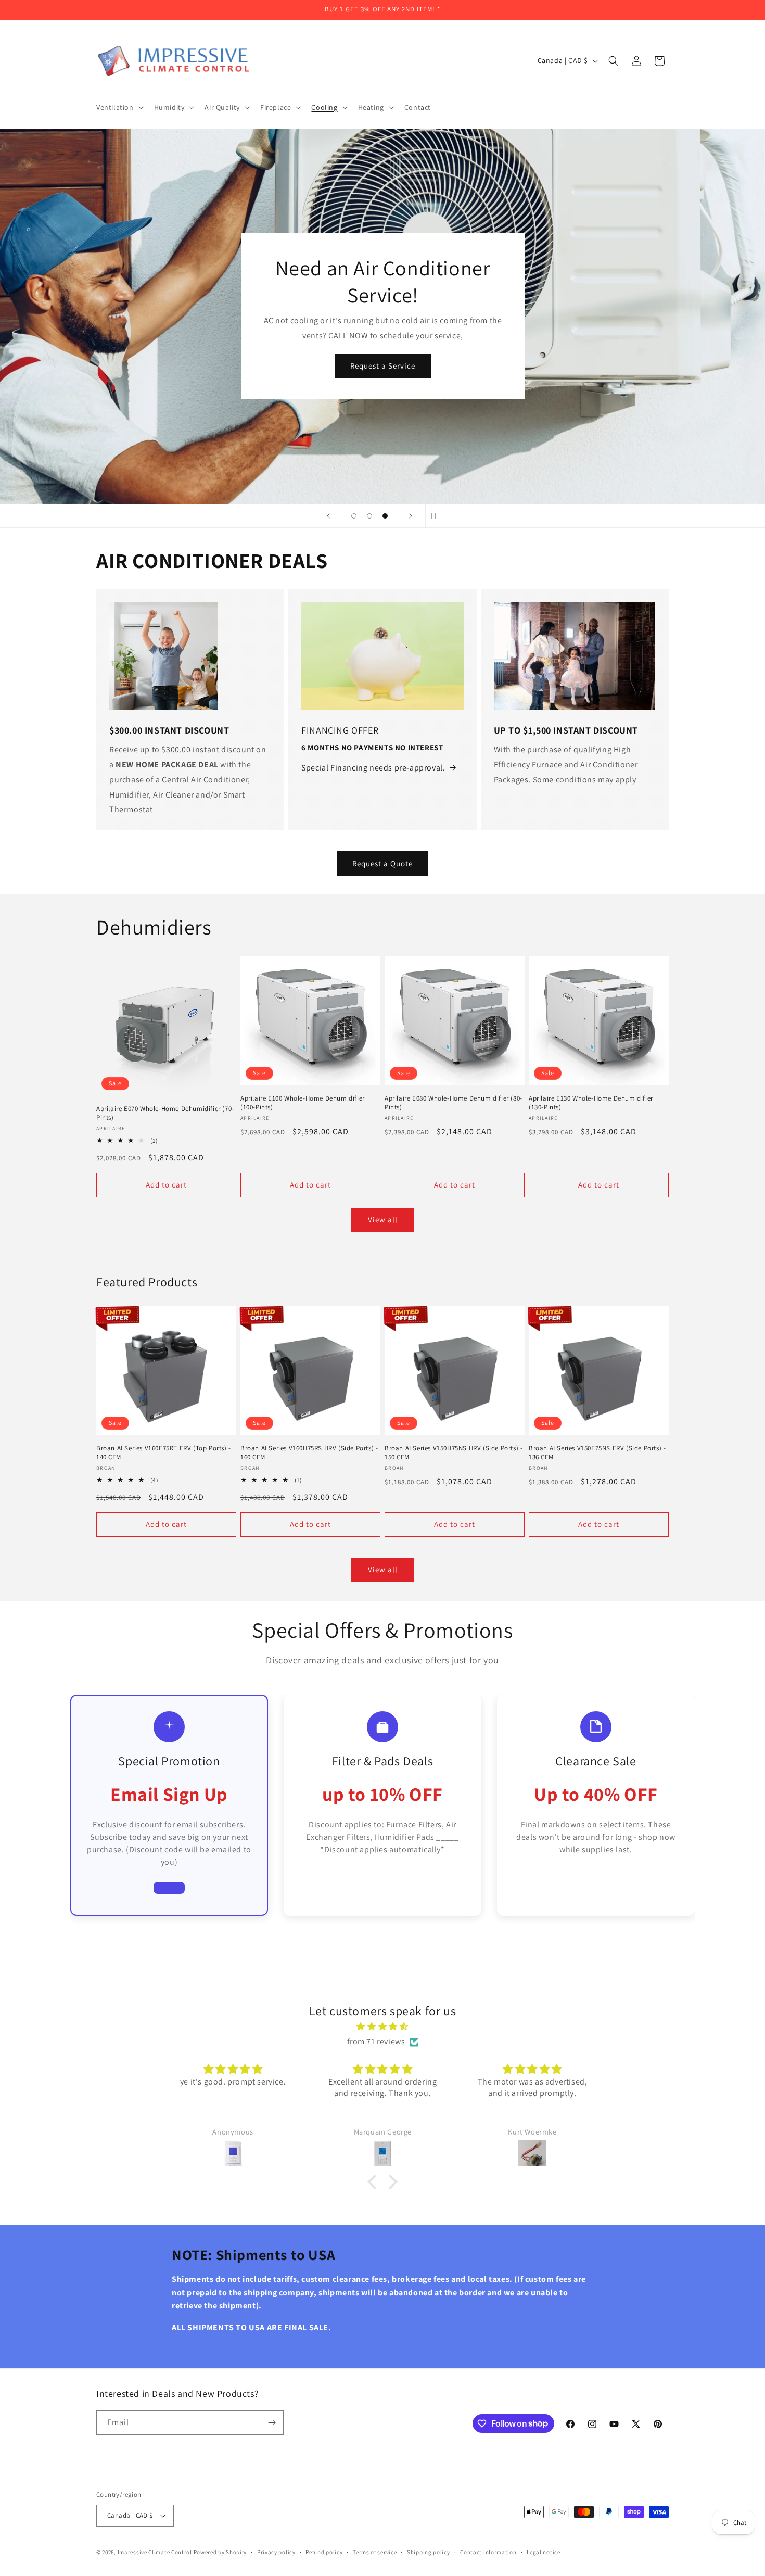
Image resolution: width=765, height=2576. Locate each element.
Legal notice (543, 2552)
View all (383, 1220)
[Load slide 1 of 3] (354, 516)
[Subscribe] (272, 2423)
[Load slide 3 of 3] (385, 516)
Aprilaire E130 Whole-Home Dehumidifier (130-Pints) (591, 1103)
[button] (119, 107)
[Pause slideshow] (437, 516)
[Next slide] (411, 516)
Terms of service (375, 2552)
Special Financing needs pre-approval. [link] (373, 768)
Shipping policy (429, 2552)
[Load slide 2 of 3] (369, 516)
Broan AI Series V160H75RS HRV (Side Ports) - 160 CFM (309, 1453)
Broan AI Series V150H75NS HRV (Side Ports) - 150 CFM (454, 1453)
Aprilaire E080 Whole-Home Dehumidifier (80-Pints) (454, 1103)
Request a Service (383, 366)
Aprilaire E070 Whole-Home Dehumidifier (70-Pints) (165, 1113)
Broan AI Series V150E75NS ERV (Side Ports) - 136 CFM (597, 1453)
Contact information (488, 2552)
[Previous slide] (328, 516)
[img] (382, 2027)
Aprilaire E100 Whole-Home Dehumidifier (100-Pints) (303, 1103)
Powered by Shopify (220, 2552)
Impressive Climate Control (155, 2552)
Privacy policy (276, 2552)
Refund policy (324, 2552)
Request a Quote (382, 863)
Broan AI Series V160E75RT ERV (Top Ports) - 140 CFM (164, 1453)
